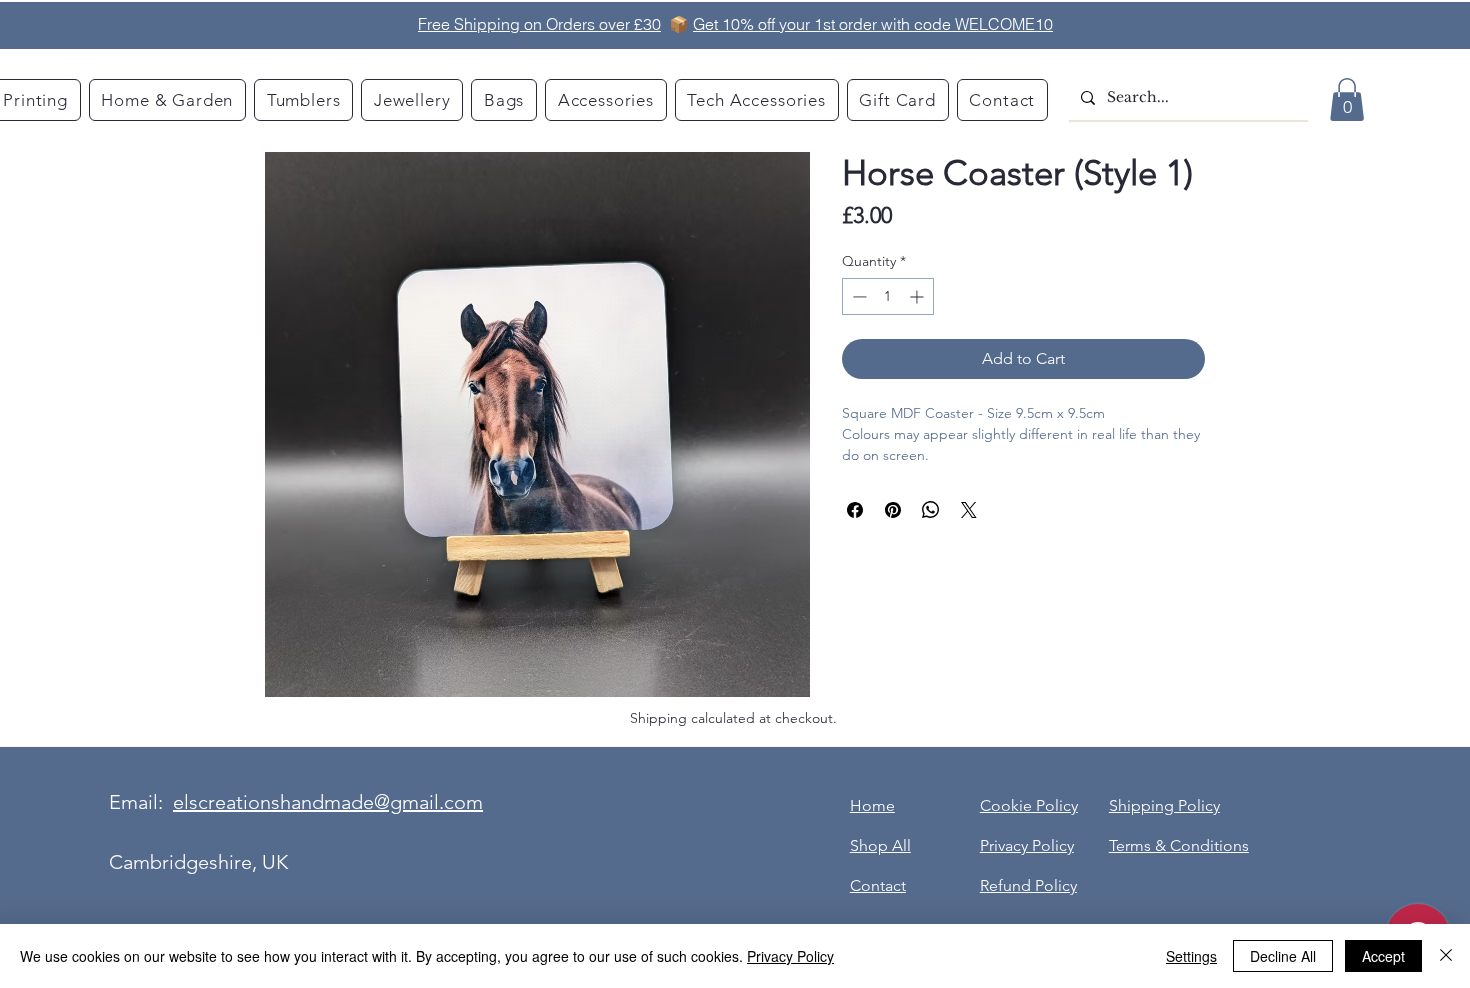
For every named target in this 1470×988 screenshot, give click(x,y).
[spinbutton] (888, 296)
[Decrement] (857, 296)
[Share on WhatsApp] (931, 510)
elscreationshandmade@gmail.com (328, 802)
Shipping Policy (1164, 805)
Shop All (880, 845)
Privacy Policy (790, 956)
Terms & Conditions (1179, 845)
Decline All (1283, 956)
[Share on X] (969, 510)
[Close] (1446, 956)
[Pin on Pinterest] (893, 510)
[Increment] (918, 296)
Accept (1383, 956)
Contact (878, 885)
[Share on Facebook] (855, 510)
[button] (1347, 99)
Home (872, 805)
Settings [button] (1191, 956)
